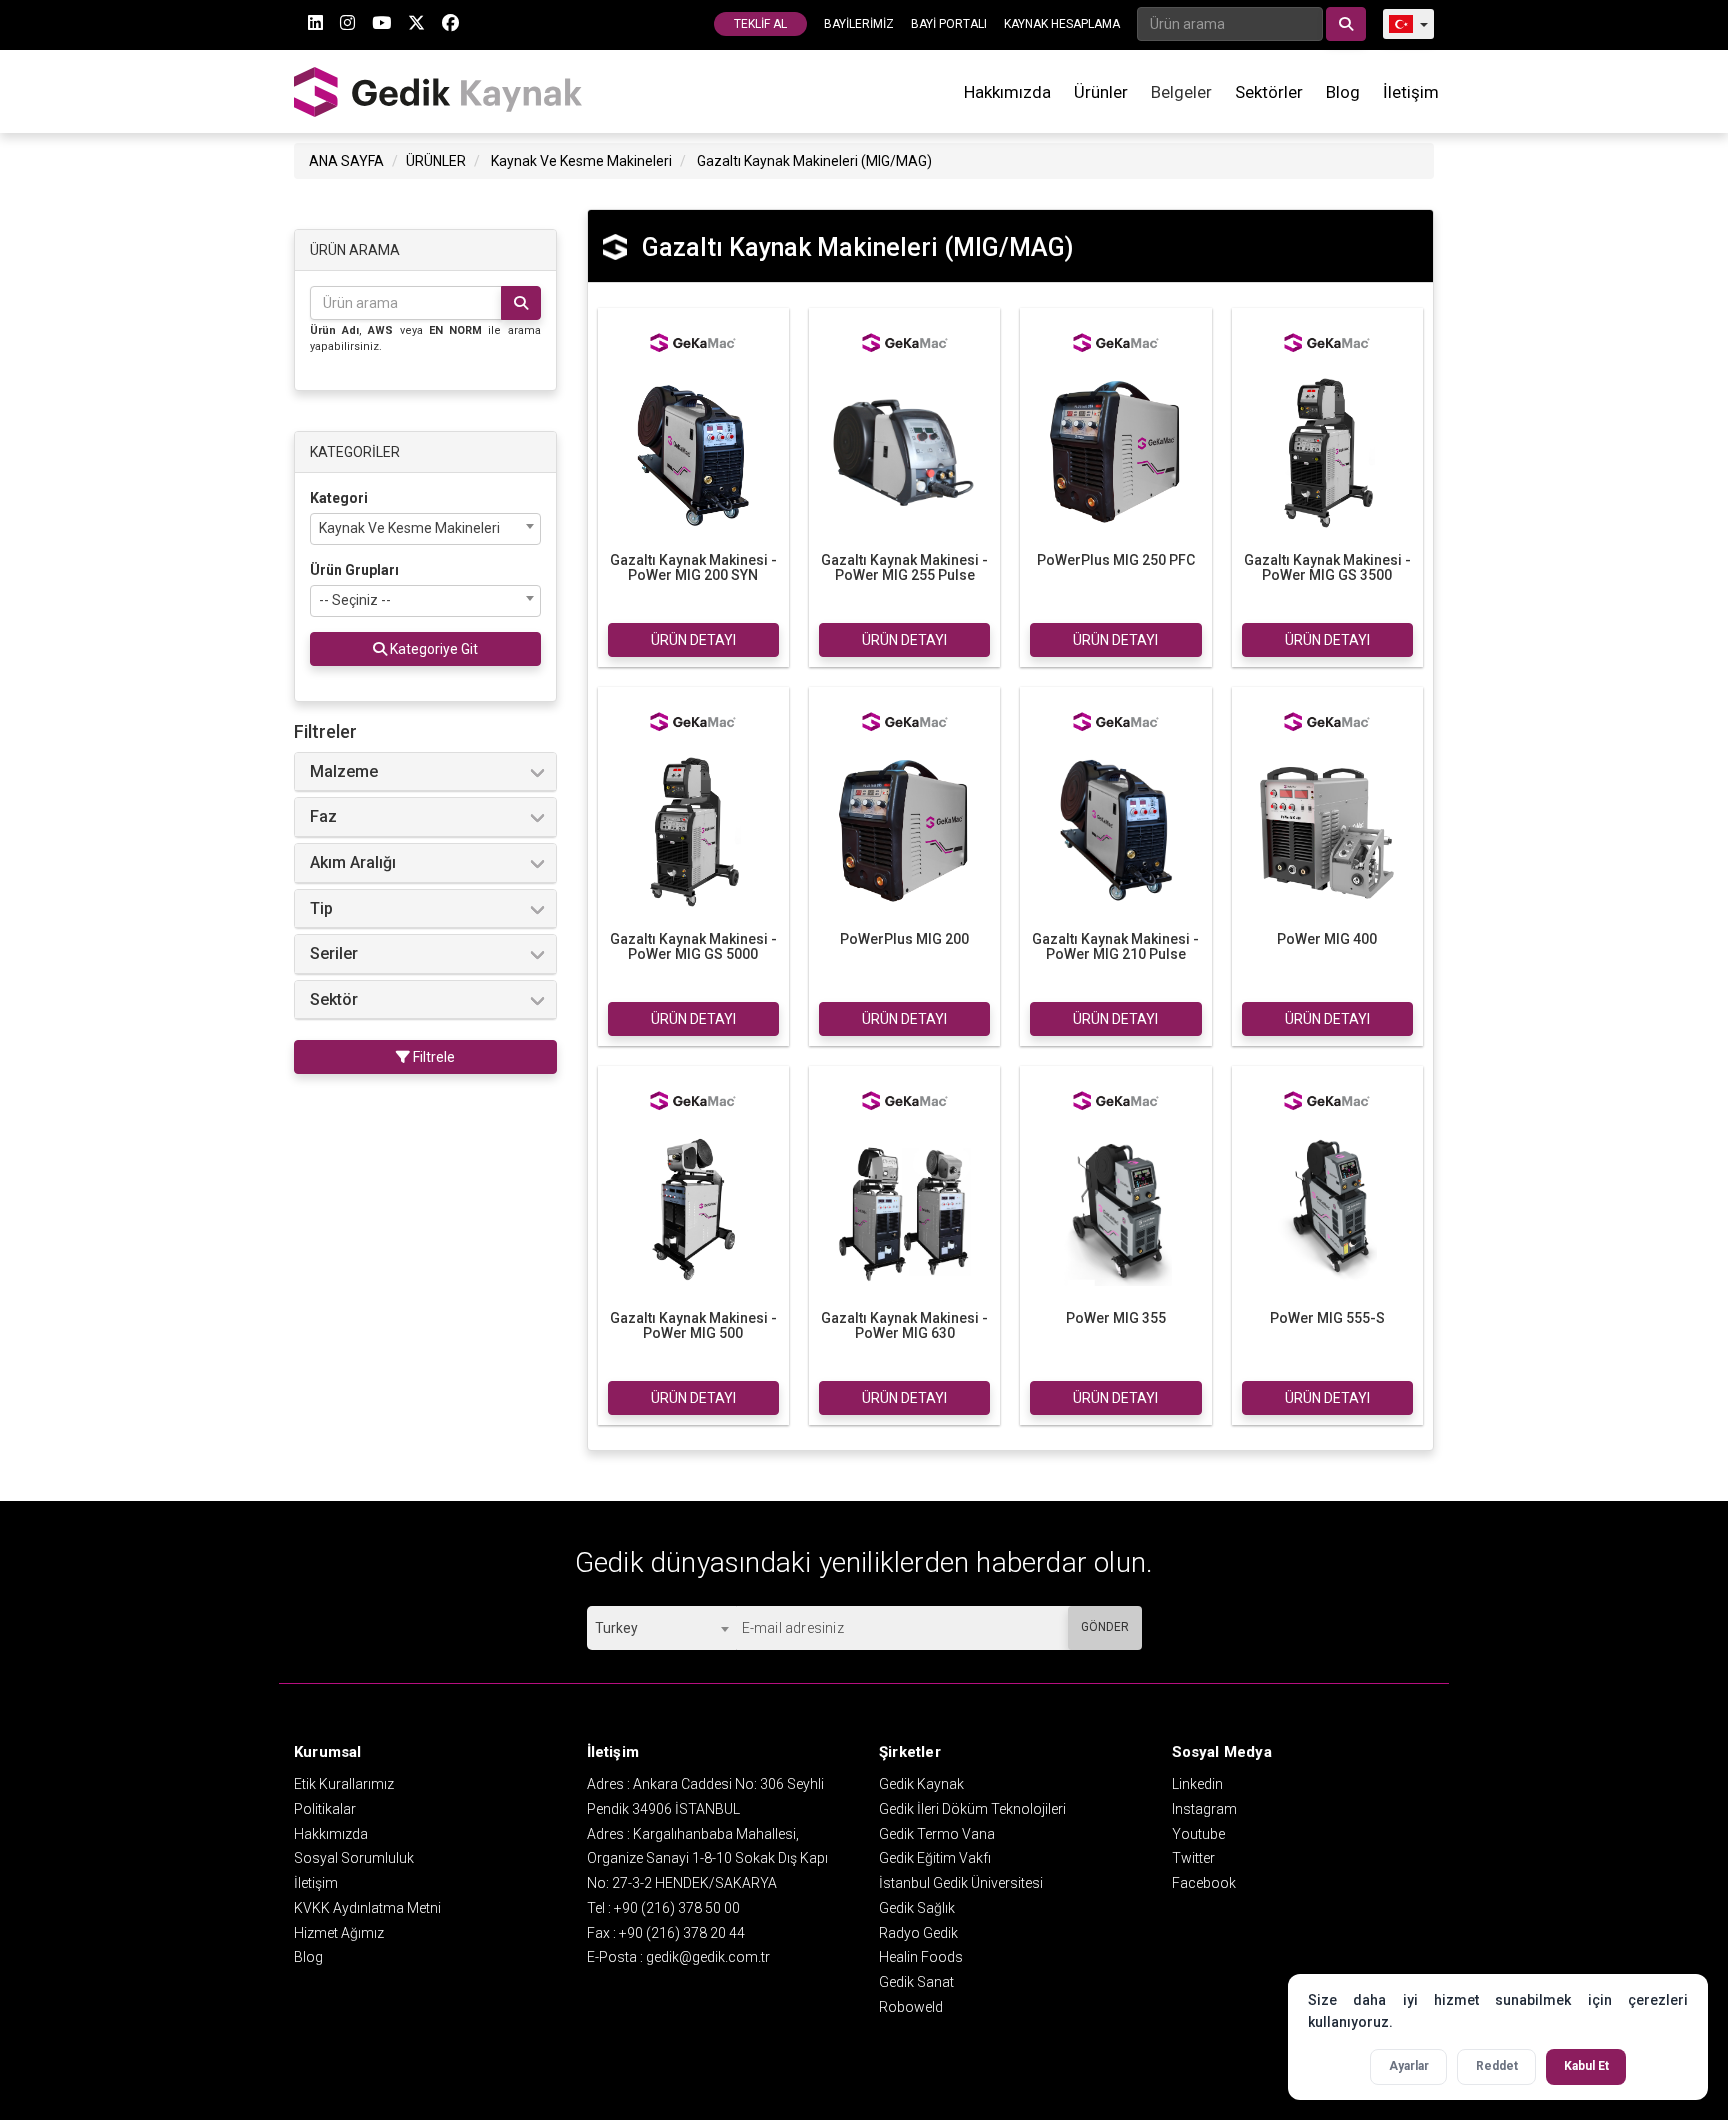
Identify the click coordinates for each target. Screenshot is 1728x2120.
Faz (323, 817)
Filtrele (432, 1057)
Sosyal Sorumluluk (354, 1858)
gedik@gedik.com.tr (708, 1957)
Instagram (1204, 1809)
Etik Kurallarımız (344, 1784)
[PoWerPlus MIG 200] (904, 830)
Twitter (1193, 1858)
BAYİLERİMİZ (859, 24)
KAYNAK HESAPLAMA (1062, 24)
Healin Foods (921, 1957)
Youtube (1198, 1834)
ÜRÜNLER (436, 161)
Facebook (1204, 1883)
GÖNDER (1105, 1627)
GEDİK (439, 91)
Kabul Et (1586, 2066)
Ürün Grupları (354, 570)
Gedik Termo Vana (937, 1834)
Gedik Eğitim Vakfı (935, 1858)
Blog (1343, 92)
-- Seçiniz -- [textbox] (355, 600)
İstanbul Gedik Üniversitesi (961, 1883)
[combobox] (425, 529)
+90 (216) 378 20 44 (682, 1933)
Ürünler (1101, 92)
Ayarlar (1409, 2066)
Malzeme (344, 772)
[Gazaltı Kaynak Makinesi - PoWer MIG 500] (693, 1209)
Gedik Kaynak (921, 1784)
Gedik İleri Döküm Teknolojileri (972, 1809)
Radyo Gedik (918, 1933)
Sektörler (1269, 92)
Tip (321, 909)
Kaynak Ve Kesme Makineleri (581, 161)
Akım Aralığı (353, 863)
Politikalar (325, 1809)
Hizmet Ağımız (339, 1933)
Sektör (334, 1000)
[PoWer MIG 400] (1327, 830)
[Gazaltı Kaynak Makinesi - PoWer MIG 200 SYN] (693, 451)
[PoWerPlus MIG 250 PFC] (1115, 451)
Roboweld (911, 2007)
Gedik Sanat (916, 1982)
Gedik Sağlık (917, 1908)
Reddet (1497, 2066)
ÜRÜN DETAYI (693, 640)
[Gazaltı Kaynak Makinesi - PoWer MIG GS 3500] (1327, 451)
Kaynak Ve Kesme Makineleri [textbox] (409, 528)
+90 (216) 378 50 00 (677, 1908)
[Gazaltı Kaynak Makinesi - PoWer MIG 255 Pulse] (904, 451)
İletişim (1411, 92)
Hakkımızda (1007, 92)
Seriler (334, 954)
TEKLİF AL (760, 24)
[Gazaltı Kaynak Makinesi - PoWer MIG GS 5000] (693, 830)
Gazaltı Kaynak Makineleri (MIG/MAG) (814, 161)
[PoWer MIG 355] (1115, 1209)
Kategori (339, 498)
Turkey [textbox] (616, 1628)
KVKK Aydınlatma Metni (367, 1908)
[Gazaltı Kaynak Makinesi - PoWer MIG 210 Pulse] (1115, 830)
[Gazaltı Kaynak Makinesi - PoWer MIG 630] (904, 1209)
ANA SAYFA (346, 161)
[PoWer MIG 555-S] (1327, 1209)
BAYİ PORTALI (949, 24)
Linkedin (1197, 1784)
